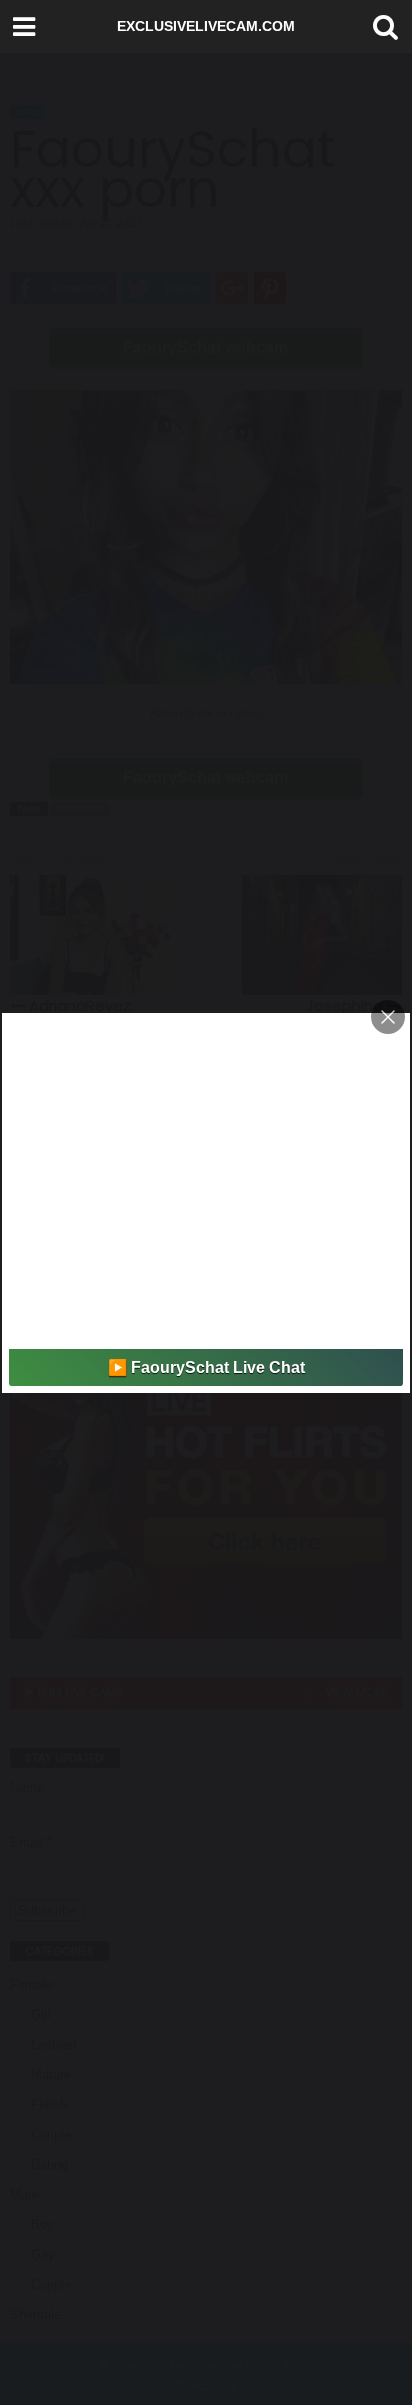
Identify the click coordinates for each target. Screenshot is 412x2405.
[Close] (388, 1017)
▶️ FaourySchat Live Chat (206, 1367)
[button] (381, 27)
